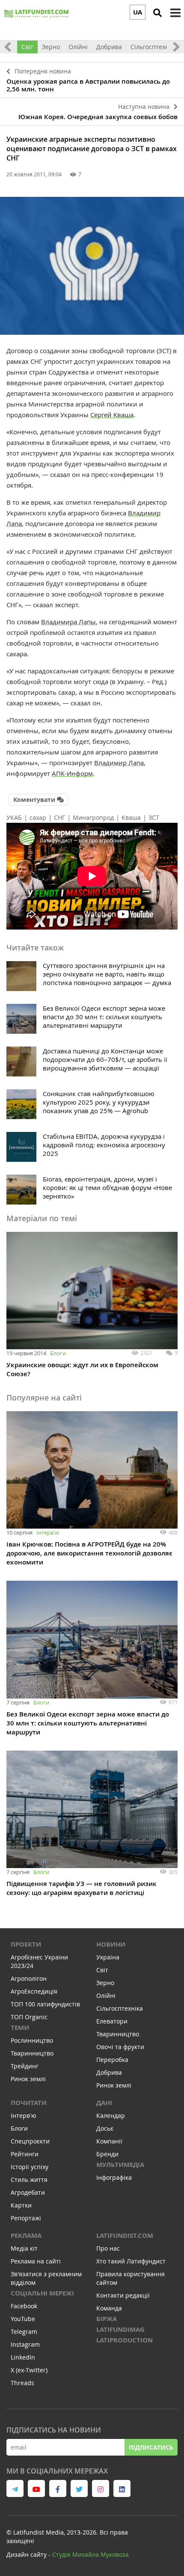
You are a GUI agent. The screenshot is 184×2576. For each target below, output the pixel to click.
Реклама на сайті (36, 2261)
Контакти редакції (123, 2295)
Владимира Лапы (68, 622)
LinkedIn (23, 2357)
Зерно (51, 47)
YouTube (23, 2319)
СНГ (59, 817)
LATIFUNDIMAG (120, 2329)
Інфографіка (114, 2177)
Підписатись (151, 2447)
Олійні (78, 47)
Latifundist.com (125, 2235)
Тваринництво (32, 2053)
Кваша (131, 817)
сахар (38, 817)
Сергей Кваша (112, 415)
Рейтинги (25, 2154)
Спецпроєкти (30, 2141)
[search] (157, 13)
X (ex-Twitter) (29, 2370)
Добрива (109, 47)
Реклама (26, 2235)
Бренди (107, 2154)
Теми (20, 2028)
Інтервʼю (48, 1532)
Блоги (58, 1353)
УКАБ (14, 817)
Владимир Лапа (119, 763)
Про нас (108, 2248)
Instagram (25, 2344)
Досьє (105, 2128)
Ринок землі (28, 2079)
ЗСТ (154, 817)
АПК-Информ (72, 773)
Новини (111, 1944)
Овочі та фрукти (120, 2047)
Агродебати (28, 2192)
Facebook (24, 2306)
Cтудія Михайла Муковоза (91, 2554)
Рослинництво (32, 2040)
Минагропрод (93, 817)
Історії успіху (30, 2167)
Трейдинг (25, 2066)
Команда (109, 2308)
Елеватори (112, 2021)
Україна (108, 1957)
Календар (111, 2115)
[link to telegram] (15, 2488)
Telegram (24, 2332)
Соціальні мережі (42, 2293)
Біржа (107, 2319)
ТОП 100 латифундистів (45, 2004)
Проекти (26, 1944)
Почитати (29, 2103)
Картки (21, 2205)
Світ (27, 47)
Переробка (112, 2060)
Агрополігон (29, 1978)
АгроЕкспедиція (34, 1991)
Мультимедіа (120, 2165)
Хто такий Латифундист (131, 2261)
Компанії (109, 2141)
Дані (104, 2103)
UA (138, 12)
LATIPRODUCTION (125, 2340)
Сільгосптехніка (154, 47)
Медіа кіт (24, 2248)
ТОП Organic (29, 2017)
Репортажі (26, 2218)
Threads (22, 2383)
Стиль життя (29, 2180)
